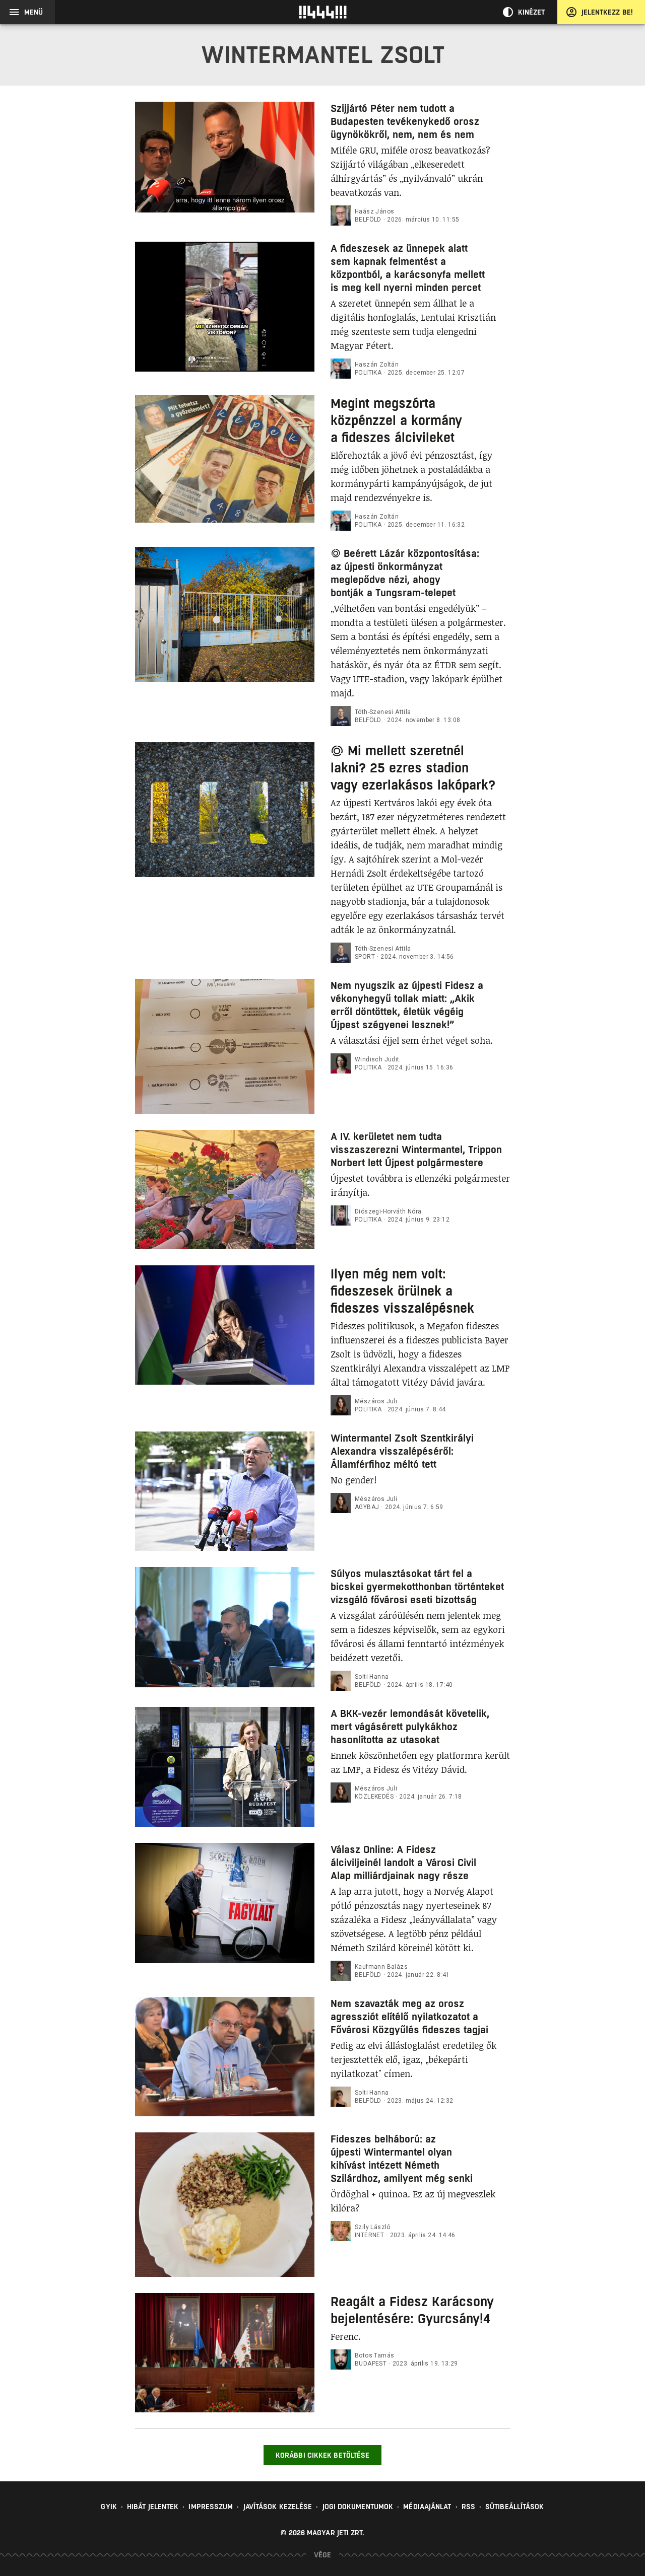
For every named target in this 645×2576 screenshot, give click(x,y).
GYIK (109, 2507)
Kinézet (532, 12)
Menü (34, 12)
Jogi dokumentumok (358, 2507)
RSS (468, 2507)
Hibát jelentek (153, 2507)
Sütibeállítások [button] (515, 2507)
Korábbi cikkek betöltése (322, 2455)
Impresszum (211, 2507)
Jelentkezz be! (607, 12)
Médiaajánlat (427, 2507)
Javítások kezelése (278, 2507)
